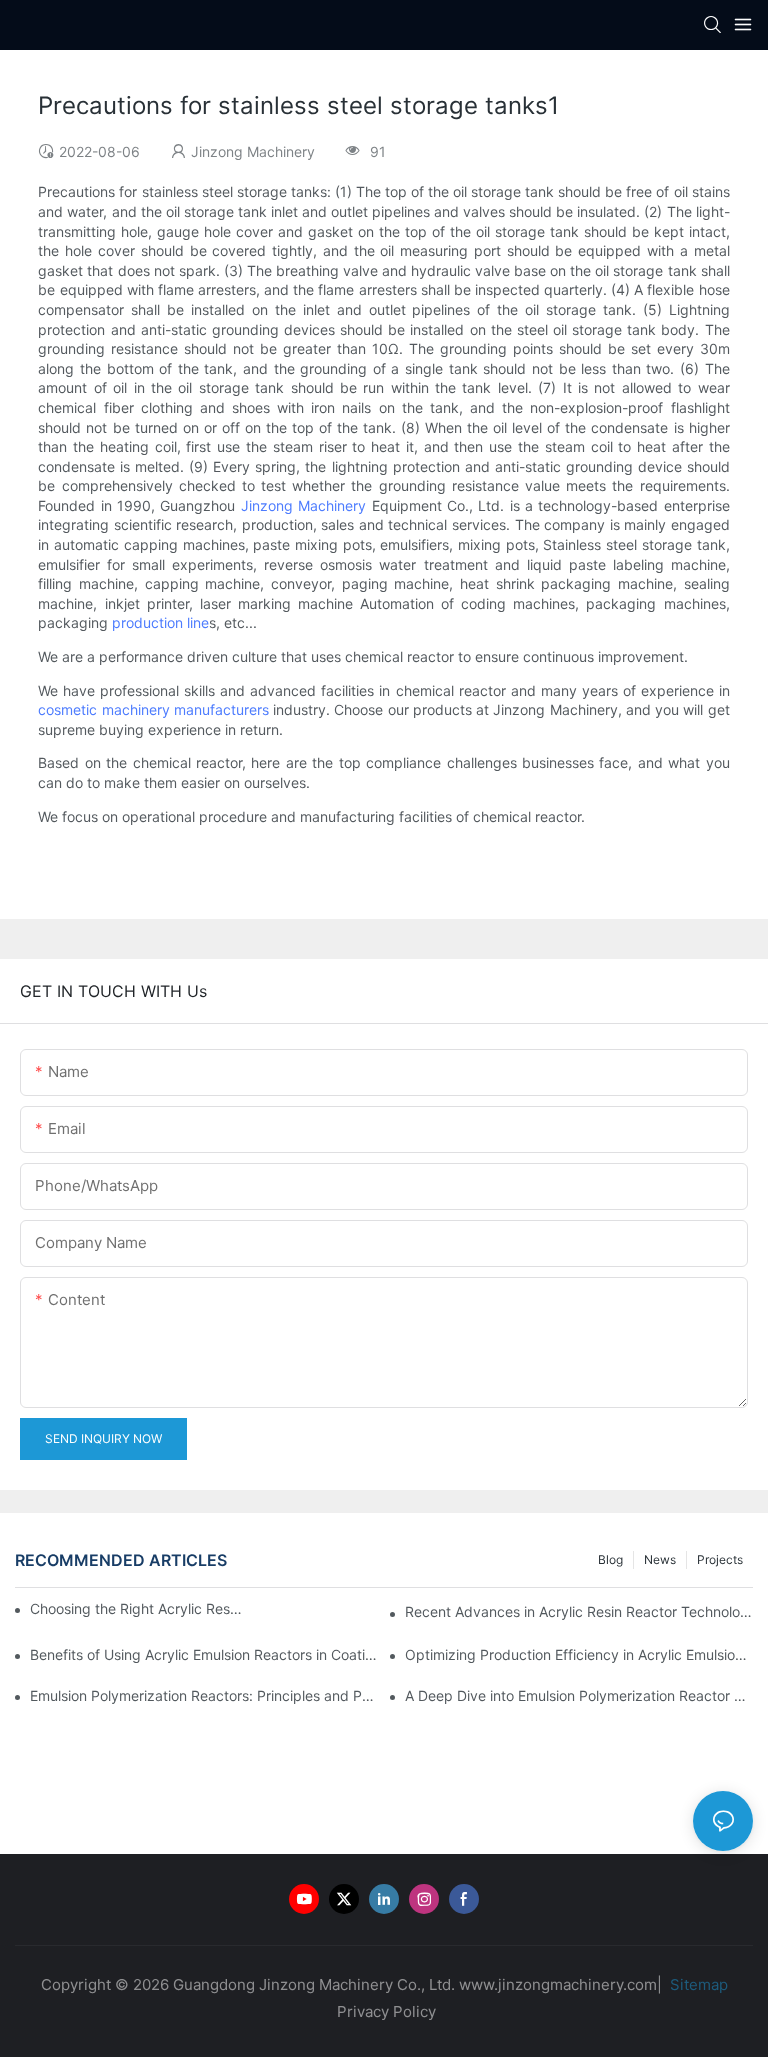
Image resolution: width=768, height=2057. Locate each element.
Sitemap (697, 1984)
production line (160, 622)
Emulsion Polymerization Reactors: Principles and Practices (204, 1695)
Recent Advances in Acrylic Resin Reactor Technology (579, 1611)
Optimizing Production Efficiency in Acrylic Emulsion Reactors (579, 1654)
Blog (610, 1559)
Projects (720, 1559)
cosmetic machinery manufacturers (153, 709)
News (660, 1559)
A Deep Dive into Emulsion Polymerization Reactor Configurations (579, 1695)
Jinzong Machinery (303, 505)
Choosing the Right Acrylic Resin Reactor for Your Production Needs (137, 1608)
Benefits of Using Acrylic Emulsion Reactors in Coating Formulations (204, 1654)
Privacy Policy (386, 2011)
